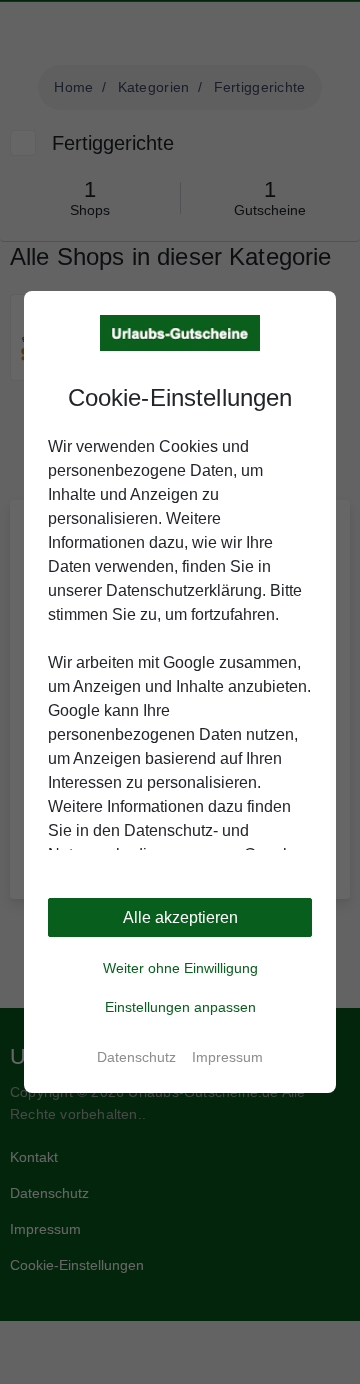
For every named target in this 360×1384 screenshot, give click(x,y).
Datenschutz (136, 1057)
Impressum (227, 1057)
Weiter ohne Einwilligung (180, 968)
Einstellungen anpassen (180, 1007)
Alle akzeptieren (180, 917)
